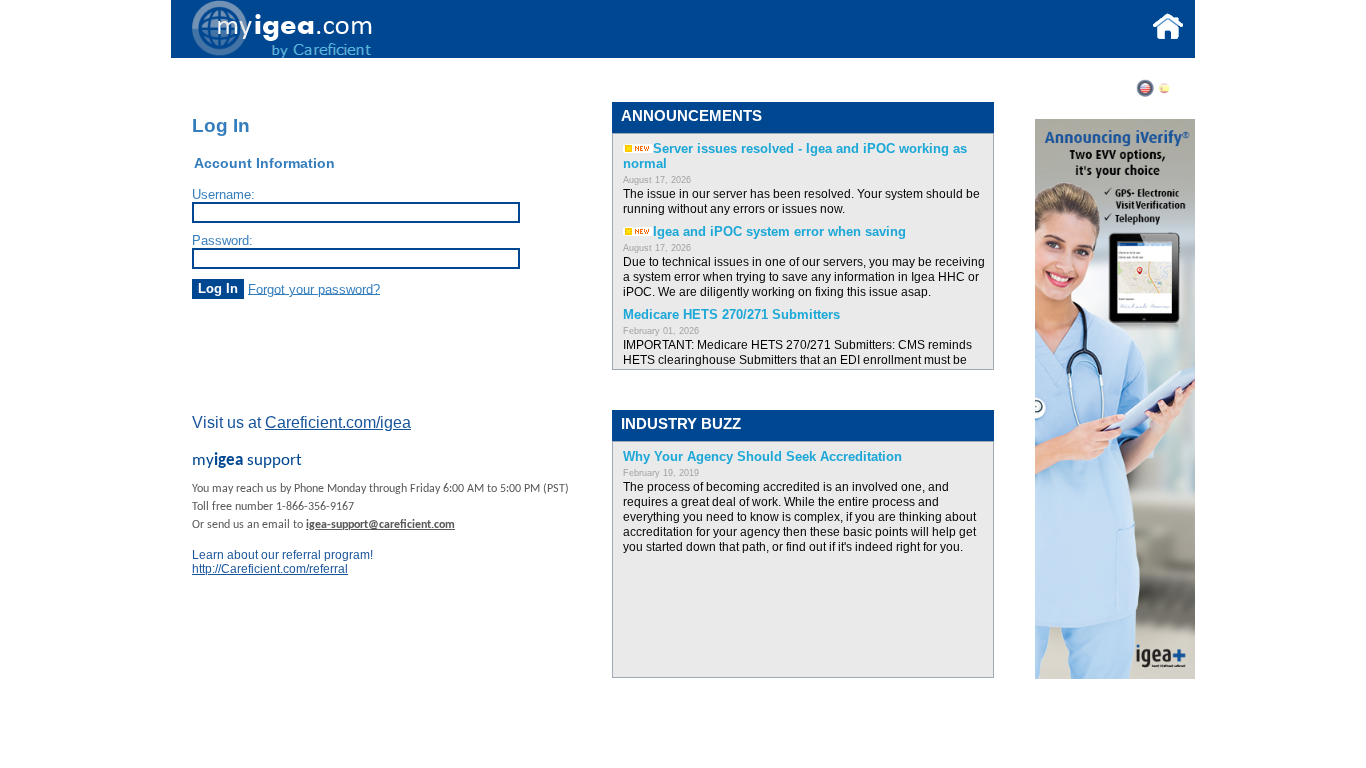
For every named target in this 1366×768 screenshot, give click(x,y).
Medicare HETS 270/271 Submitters (731, 314)
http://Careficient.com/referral (270, 569)
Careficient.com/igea (338, 422)
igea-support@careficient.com (380, 525)
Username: (223, 194)
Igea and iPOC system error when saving (779, 231)
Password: (222, 240)
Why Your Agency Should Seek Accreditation (762, 456)
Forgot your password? (314, 288)
